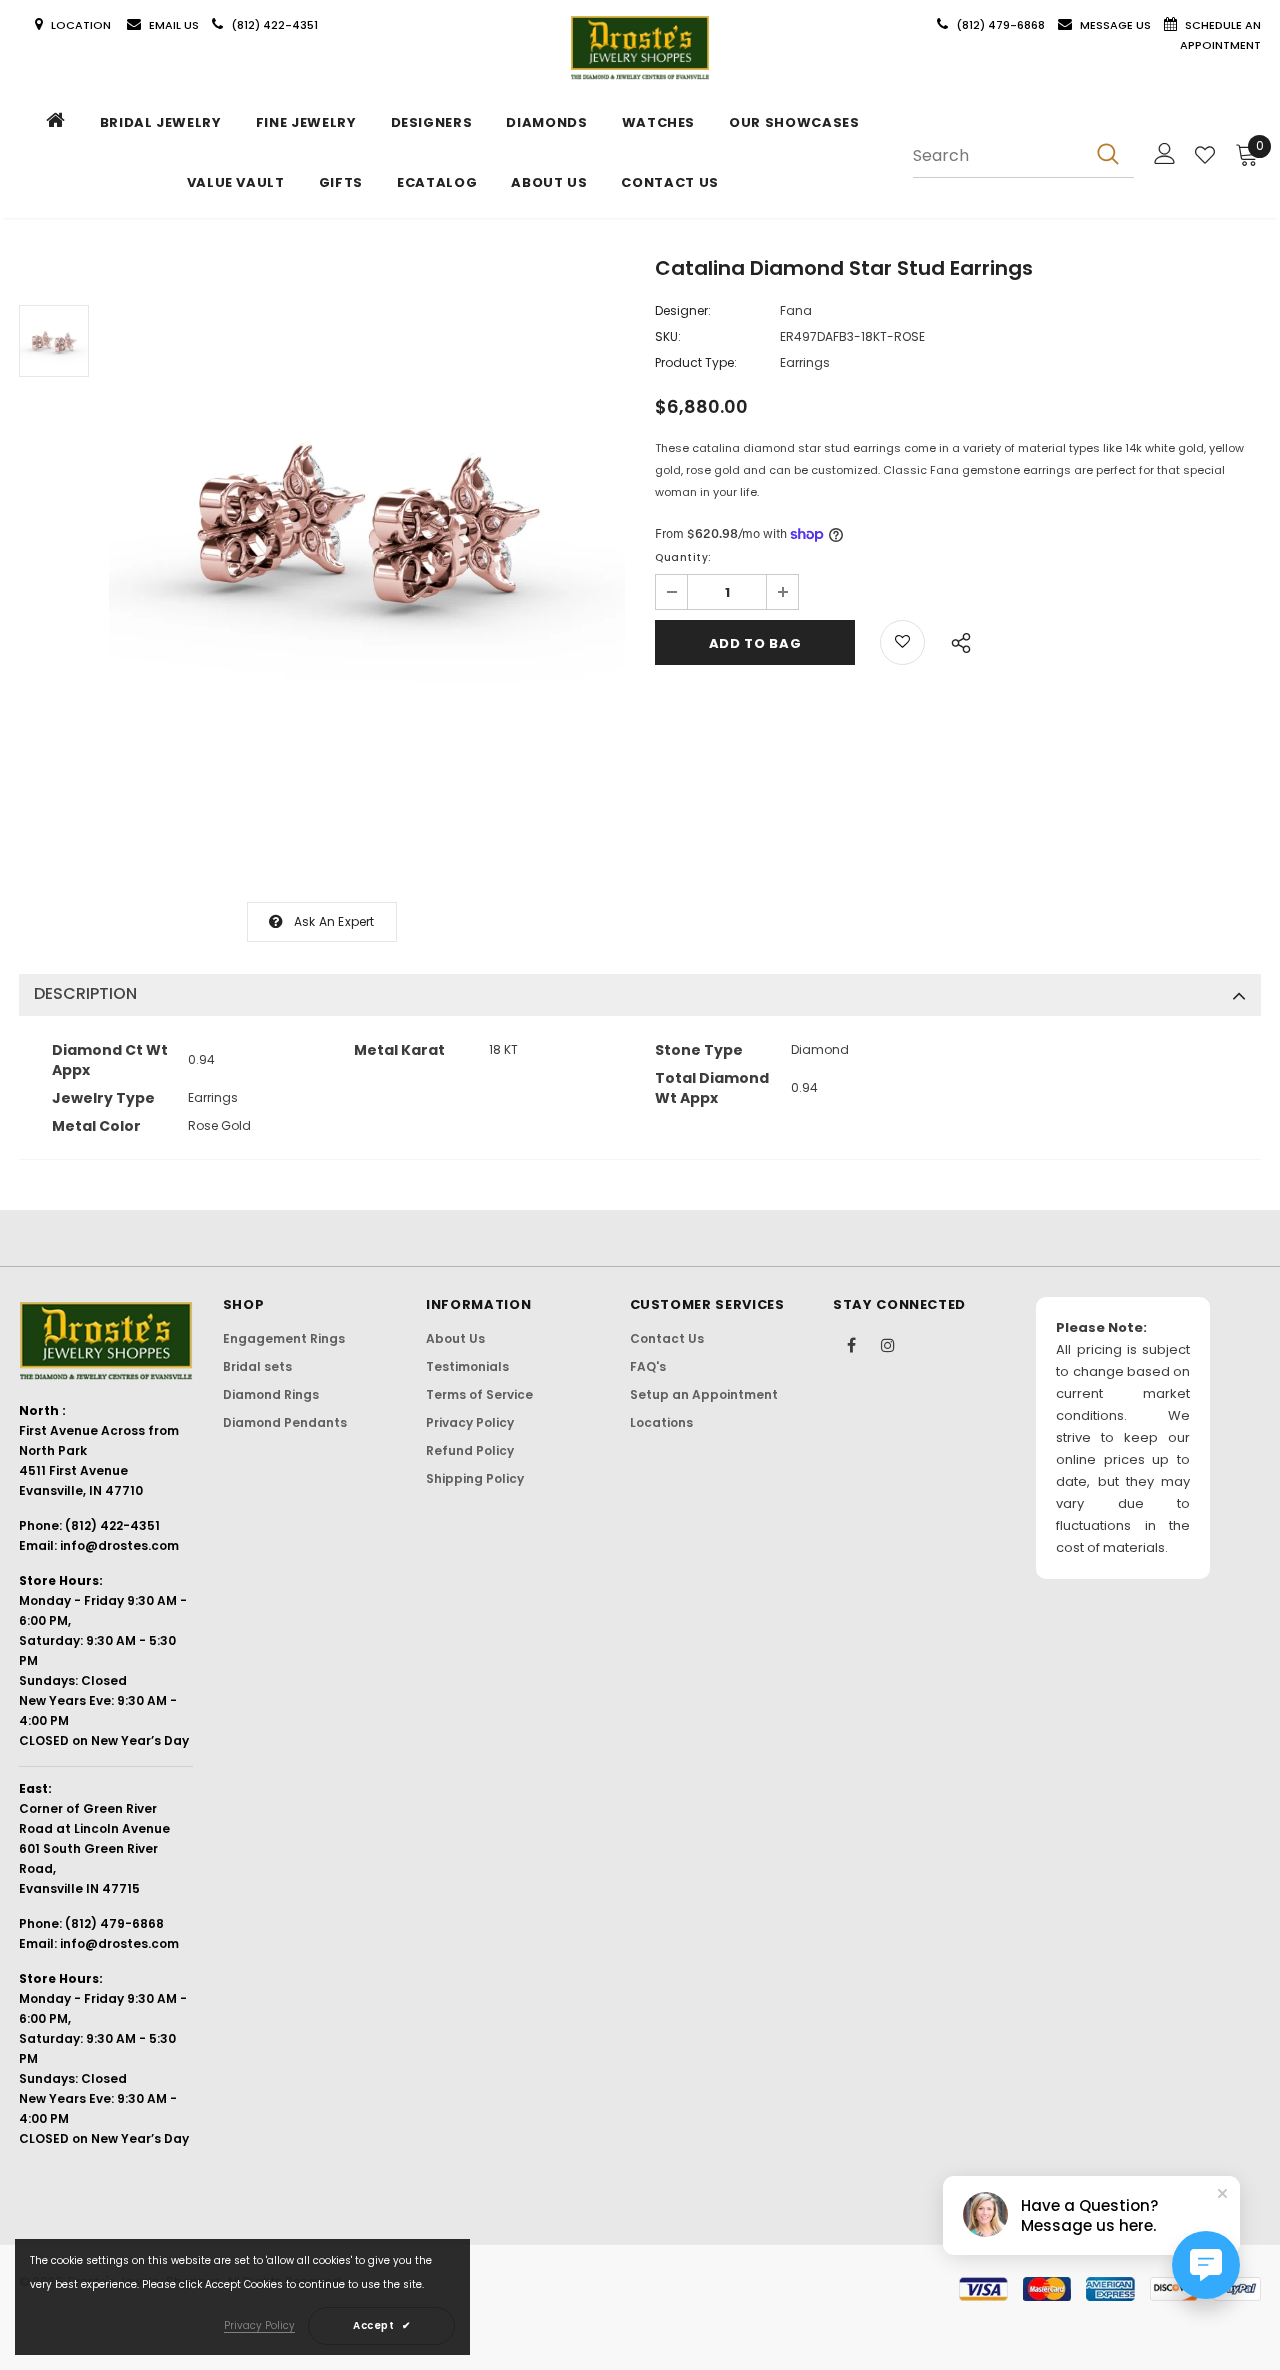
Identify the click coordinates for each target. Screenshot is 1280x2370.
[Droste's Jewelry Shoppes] (640, 48)
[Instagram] (888, 1344)
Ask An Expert (334, 921)
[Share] (955, 640)
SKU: (668, 336)
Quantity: (683, 557)
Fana (796, 310)
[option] (367, 518)
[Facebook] (851, 1344)
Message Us (1117, 25)
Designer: (683, 310)
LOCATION (82, 25)
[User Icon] (1165, 153)
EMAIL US (174, 25)
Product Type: (696, 362)
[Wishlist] (1205, 155)
